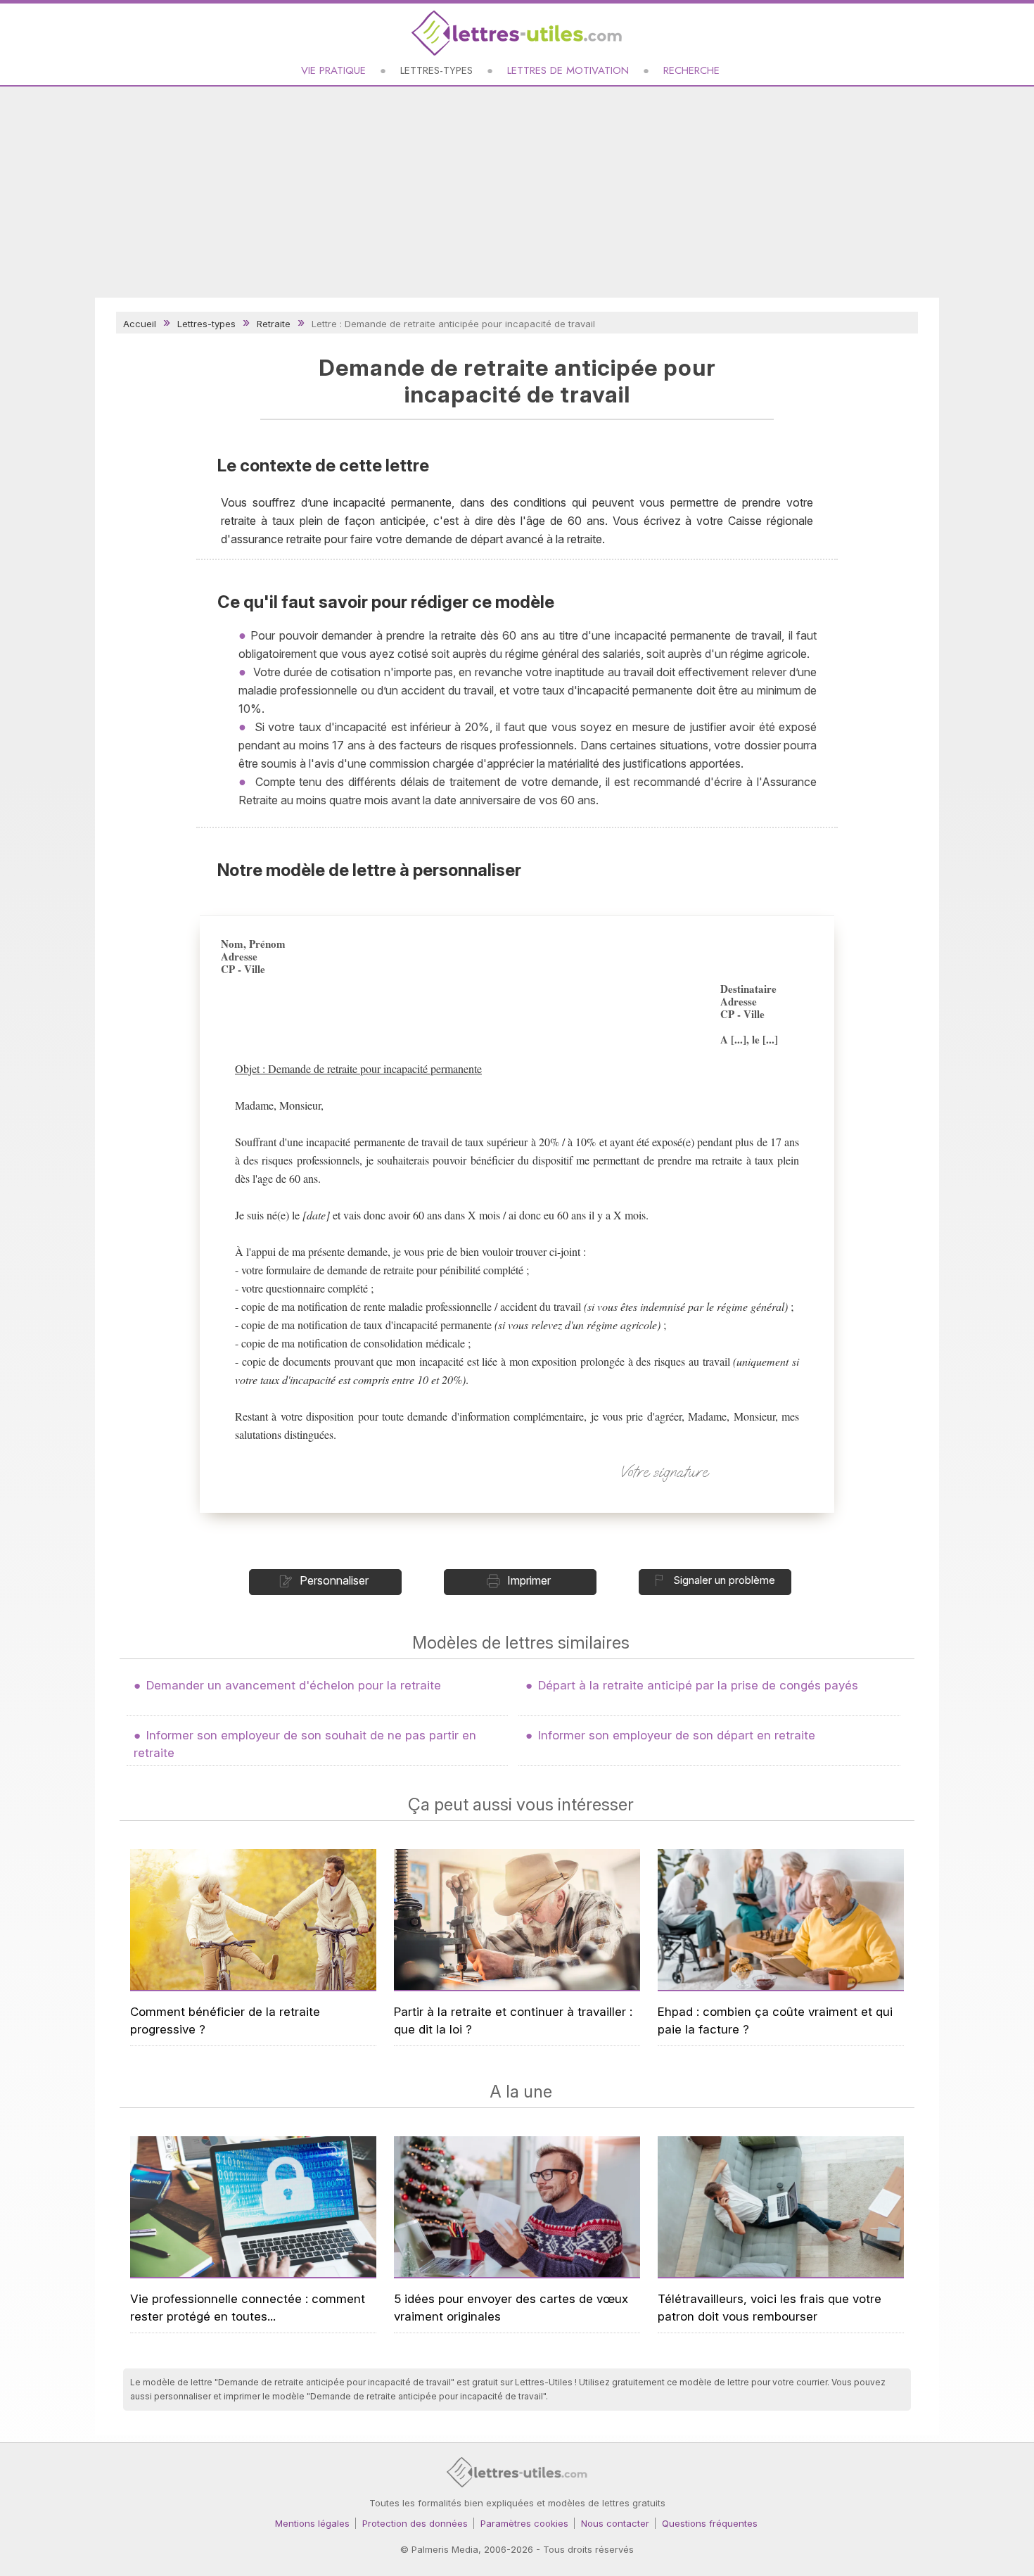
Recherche (691, 70)
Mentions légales (312, 2523)
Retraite (274, 324)
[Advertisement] (517, 192)
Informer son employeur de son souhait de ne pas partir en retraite (305, 1744)
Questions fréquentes (710, 2523)
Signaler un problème (724, 1580)
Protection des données (415, 2523)
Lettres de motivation (568, 70)
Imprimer (529, 1580)
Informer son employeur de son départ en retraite (677, 1735)
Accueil (140, 324)
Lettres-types (436, 70)
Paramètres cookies (524, 2523)
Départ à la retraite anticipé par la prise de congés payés (698, 1685)
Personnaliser (334, 1580)
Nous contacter (615, 2523)
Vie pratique (333, 70)
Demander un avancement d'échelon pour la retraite (294, 1685)
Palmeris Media (445, 2549)
